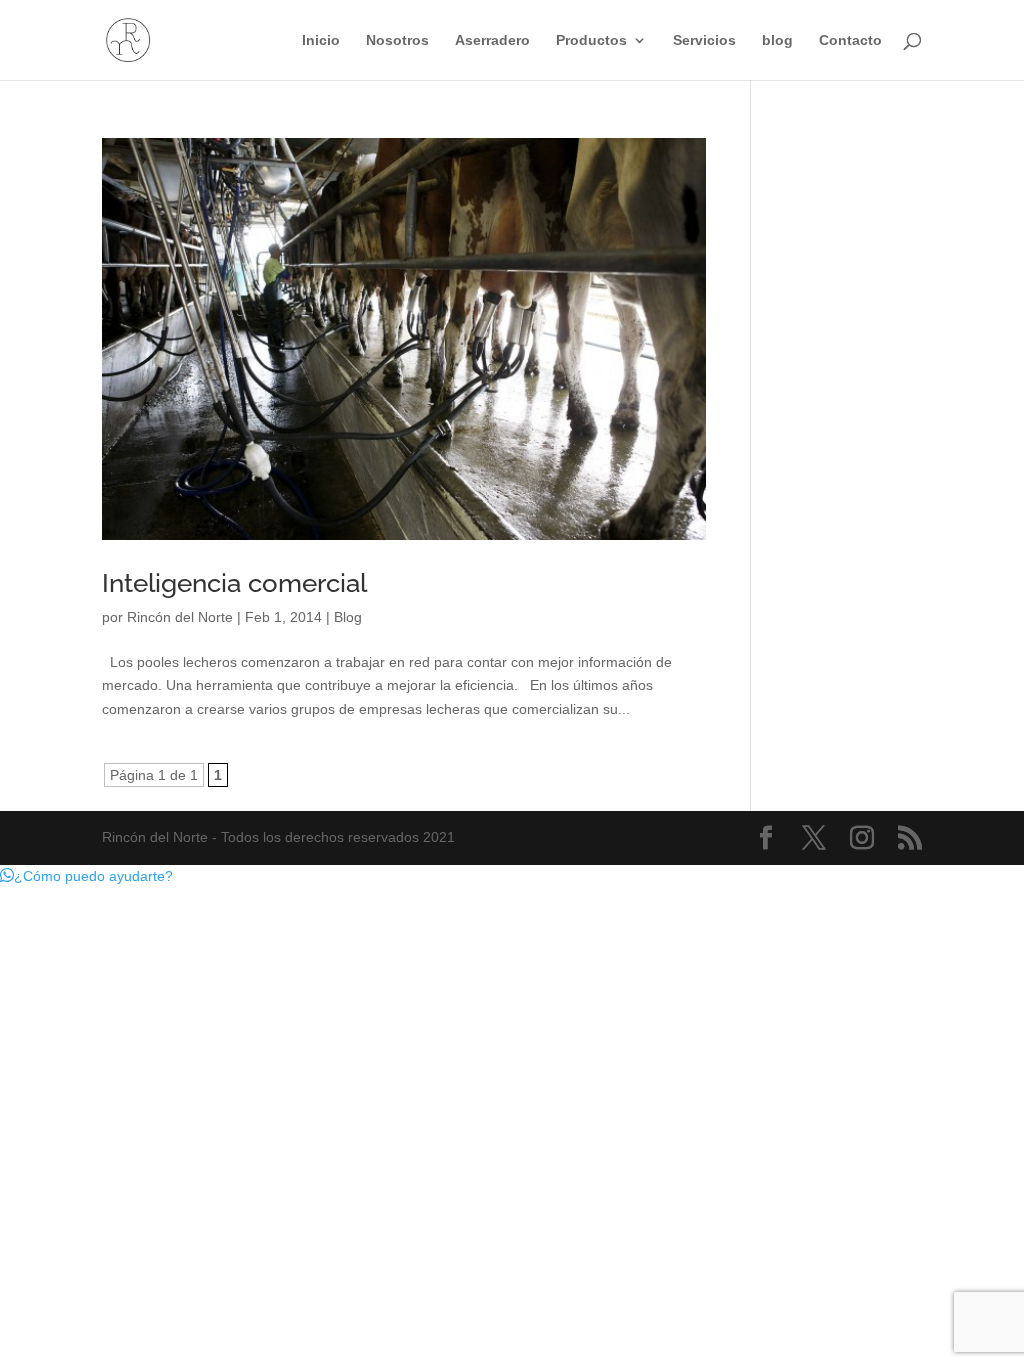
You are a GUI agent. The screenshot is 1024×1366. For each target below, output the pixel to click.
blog (777, 40)
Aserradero (492, 40)
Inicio (321, 40)
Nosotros (397, 40)
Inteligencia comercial (234, 583)
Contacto (850, 40)
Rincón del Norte (180, 617)
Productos (591, 40)
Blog (348, 617)
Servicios (704, 40)
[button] (86, 876)
